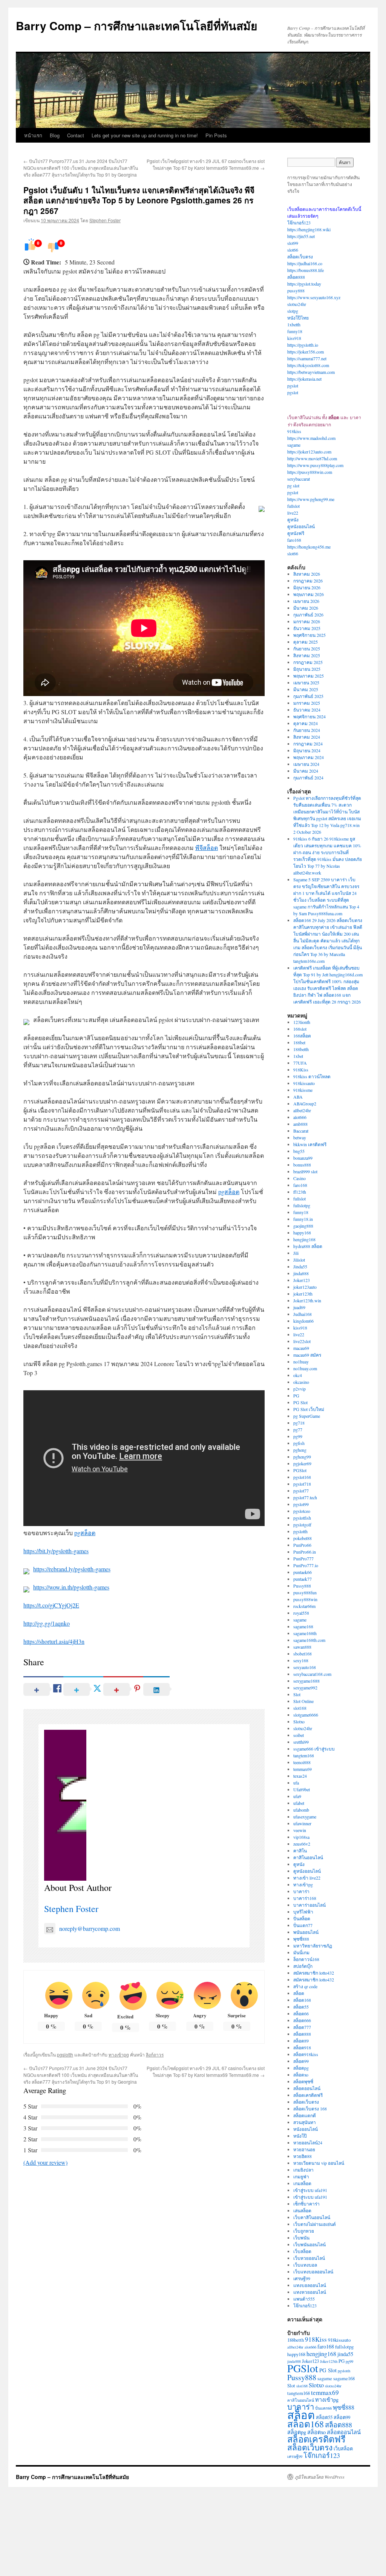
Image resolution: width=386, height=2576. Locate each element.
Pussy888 (302, 1586)
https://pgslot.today (304, 284)
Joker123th (329, 2361)
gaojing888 (303, 1226)
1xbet (298, 1056)
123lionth (302, 1022)
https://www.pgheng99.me (311, 499)
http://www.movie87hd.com (312, 458)
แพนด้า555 (304, 2299)
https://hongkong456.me (309, 547)
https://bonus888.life (306, 270)
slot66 (293, 250)
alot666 (300, 1117)
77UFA (300, 1063)
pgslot (293, 386)
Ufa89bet (302, 1789)
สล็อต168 (302, 2000)
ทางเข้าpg (119, 2054)
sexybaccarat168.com (312, 1674)
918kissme (303, 1090)
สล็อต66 (301, 2013)
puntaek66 (303, 1572)
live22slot (302, 1341)
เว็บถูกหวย (304, 2231)
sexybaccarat (299, 479)
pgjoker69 (302, 1463)
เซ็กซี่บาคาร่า (306, 2204)
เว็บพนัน (301, 2238)
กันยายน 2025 (307, 649)
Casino (299, 1178)
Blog (55, 135)
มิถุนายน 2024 (307, 750)
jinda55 (345, 2354)
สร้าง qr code (305, 1986)
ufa (296, 1783)
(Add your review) (45, 2162)
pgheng (300, 1450)
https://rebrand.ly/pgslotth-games (72, 1569)
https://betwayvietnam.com (311, 372)
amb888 (300, 1124)
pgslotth (65, 2054)
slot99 (293, 243)
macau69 (301, 1348)
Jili (296, 1253)
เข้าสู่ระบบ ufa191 (310, 2190)
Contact (76, 135)
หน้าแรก (33, 135)
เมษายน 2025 (306, 682)
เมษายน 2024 (306, 764)
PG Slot (300, 1402)
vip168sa (301, 1837)
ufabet (299, 1803)
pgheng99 (302, 1457)
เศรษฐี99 (302, 2278)
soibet (299, 1735)
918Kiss (301, 1070)
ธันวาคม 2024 (307, 710)
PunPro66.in (305, 1552)
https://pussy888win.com (310, 472)
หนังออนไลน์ (306, 2129)
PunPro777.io (306, 1565)
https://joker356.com (306, 352)
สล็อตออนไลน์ (307, 2088)
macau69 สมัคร (307, 1355)
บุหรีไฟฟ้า (303, 1912)
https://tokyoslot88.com (308, 365)
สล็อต (299, 1993)
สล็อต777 (302, 2027)
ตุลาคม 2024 (306, 723)
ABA (298, 1097)
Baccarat (301, 1131)
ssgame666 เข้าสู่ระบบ (314, 1749)
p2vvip (299, 1389)
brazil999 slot (305, 1171)
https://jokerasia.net (304, 379)
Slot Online (303, 1701)
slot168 (300, 1708)
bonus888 (302, 1165)
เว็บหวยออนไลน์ (309, 2258)
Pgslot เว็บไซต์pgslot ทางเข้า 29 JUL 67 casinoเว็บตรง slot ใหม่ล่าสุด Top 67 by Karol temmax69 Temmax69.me (206, 164)
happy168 (302, 1233)
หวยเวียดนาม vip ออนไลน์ (319, 2163)
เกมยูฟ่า (301, 2176)
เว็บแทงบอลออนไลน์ (313, 2272)
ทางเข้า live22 (307, 1878)
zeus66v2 (302, 1844)
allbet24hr (302, 1110)
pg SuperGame (307, 1416)
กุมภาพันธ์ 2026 (308, 615)
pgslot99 (301, 1504)
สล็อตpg (301, 2068)
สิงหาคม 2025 (307, 655)
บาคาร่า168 (305, 1898)
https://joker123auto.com (309, 452)
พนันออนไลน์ (306, 1932)
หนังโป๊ (300, 2136)
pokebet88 (303, 1538)
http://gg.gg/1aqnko (47, 1623)
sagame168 (303, 1626)
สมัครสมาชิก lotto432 (314, 1973)
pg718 (299, 1423)
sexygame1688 (306, 1681)
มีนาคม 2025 (306, 689)
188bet (299, 1042)
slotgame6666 (306, 1715)
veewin (300, 1830)
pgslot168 (302, 1477)
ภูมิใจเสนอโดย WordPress (320, 2477)
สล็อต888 (296, 277)
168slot (300, 1029)
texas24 (300, 1776)
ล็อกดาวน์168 (306, 1959)
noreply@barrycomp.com (90, 1928)
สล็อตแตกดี (305, 2115)
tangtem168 (304, 1755)
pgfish (299, 1443)
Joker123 (302, 1280)
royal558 (301, 1613)
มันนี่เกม (301, 1952)
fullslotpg (302, 1205)
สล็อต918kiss (306, 2054)
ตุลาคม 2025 (306, 642)
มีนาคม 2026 (306, 608)
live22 (293, 513)
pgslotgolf (302, 1525)
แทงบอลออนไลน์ (310, 2285)
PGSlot (300, 1470)
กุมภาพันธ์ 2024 (308, 778)
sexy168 (301, 1660)
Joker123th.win (307, 1300)
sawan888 (302, 1647)
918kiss (294, 431)
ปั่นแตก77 (303, 1925)
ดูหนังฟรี (296, 533)
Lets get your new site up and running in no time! (145, 135)
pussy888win (305, 1599)
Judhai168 (303, 1314)
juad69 (299, 1307)
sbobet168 (303, 1654)
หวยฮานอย (304, 2149)
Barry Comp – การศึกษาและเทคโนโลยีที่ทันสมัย (137, 25)
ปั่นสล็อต (302, 1918)
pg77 (298, 1429)
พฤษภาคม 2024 (309, 757)
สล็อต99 (301, 2061)
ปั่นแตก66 (323, 2408)
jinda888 (301, 1273)
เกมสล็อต (302, 2183)
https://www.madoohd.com (311, 438)
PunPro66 (302, 1545)
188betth (301, 1049)
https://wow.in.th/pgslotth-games (71, 1587)
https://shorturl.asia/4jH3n (54, 1641)
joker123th (303, 1294)
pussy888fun (305, 1592)
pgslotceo (302, 1511)
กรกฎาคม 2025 (308, 662)
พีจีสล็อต (207, 848)
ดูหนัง (293, 520)
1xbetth (294, 324)
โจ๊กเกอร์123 (299, 223)
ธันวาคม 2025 (307, 628)
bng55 (299, 1151)
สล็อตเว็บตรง (300, 257)
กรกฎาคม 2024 (308, 744)
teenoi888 (302, 1762)
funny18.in (303, 1219)
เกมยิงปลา (303, 2170)
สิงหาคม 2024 (307, 737)
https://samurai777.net (307, 358)
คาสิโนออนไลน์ (308, 1857)
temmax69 (303, 1769)
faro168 (294, 540)
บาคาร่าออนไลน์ (309, 1905)
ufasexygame (305, 1817)
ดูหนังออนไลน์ (301, 526)
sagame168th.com (309, 1640)
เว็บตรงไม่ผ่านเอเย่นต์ (315, 2224)
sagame (294, 445)
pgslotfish (302, 1518)
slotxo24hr (297, 304)
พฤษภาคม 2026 (309, 594)
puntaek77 (303, 1579)
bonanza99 (303, 1158)
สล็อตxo (301, 2075)
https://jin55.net (301, 236)
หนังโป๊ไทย (298, 318)
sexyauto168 (305, 1667)
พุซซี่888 (301, 1939)
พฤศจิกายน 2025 (309, 635)
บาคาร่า (301, 1891)
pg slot (293, 486)
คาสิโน (300, 1851)
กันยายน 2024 (307, 730)
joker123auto (305, 1287)
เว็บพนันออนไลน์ (309, 2244)
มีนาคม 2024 (306, 771)
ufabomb (301, 1810)
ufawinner (302, 1823)
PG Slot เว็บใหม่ (309, 1409)
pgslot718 (302, 1484)
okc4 (298, 1375)
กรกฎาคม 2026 (308, 581)
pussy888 (296, 290)
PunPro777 (303, 1559)
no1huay (301, 1362)
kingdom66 (303, 1321)
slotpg (293, 311)
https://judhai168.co (305, 263)
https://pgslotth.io (303, 345)
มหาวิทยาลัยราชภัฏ (313, 1946)
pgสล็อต (229, 1192)
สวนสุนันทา (305, 2122)
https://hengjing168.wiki (309, 229)
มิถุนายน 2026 (307, 587)
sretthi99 (301, 1742)
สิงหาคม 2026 (307, 574)
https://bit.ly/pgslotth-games (56, 1551)
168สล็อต (302, 1036)
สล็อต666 (302, 2020)
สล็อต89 (301, 2041)
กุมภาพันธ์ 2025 (308, 696)
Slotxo (299, 1721)
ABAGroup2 (305, 1104)
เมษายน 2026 (306, 601)
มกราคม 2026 (307, 621)
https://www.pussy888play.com (315, 465)
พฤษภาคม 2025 (309, 676)
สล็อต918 (302, 2047)
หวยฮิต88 (303, 2156)
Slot (297, 1694)
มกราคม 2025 (307, 703)
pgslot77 (301, 1491)
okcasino (301, 1382)
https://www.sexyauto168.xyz (314, 297)
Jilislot (299, 1260)
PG (296, 1396)
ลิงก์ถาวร (155, 2054)
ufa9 (297, 1796)
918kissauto (304, 1083)
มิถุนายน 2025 (307, 669)
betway (300, 1137)
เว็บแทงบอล (305, 2265)
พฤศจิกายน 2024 (309, 716)
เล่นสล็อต (302, 2210)
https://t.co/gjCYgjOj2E (51, 1605)
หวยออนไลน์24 (308, 2143)
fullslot (293, 506)
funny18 (295, 331)
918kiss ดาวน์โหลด (312, 1076)
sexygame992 (305, 1688)
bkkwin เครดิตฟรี (310, 1144)
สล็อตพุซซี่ (303, 2081)
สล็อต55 (301, 2007)
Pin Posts (216, 135)
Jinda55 (300, 1266)
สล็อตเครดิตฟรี (308, 2095)
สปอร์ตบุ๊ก (303, 1966)
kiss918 (294, 338)
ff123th (300, 1192)
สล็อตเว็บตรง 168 (310, 2109)
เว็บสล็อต (302, 2251)
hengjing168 (304, 1239)
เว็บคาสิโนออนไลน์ (312, 2217)
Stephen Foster (105, 220)
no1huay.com (305, 1368)
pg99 (298, 1436)
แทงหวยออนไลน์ (310, 2292)
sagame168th (305, 1633)
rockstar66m (304, 1606)
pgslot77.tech (305, 1497)
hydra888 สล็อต (308, 1246)
